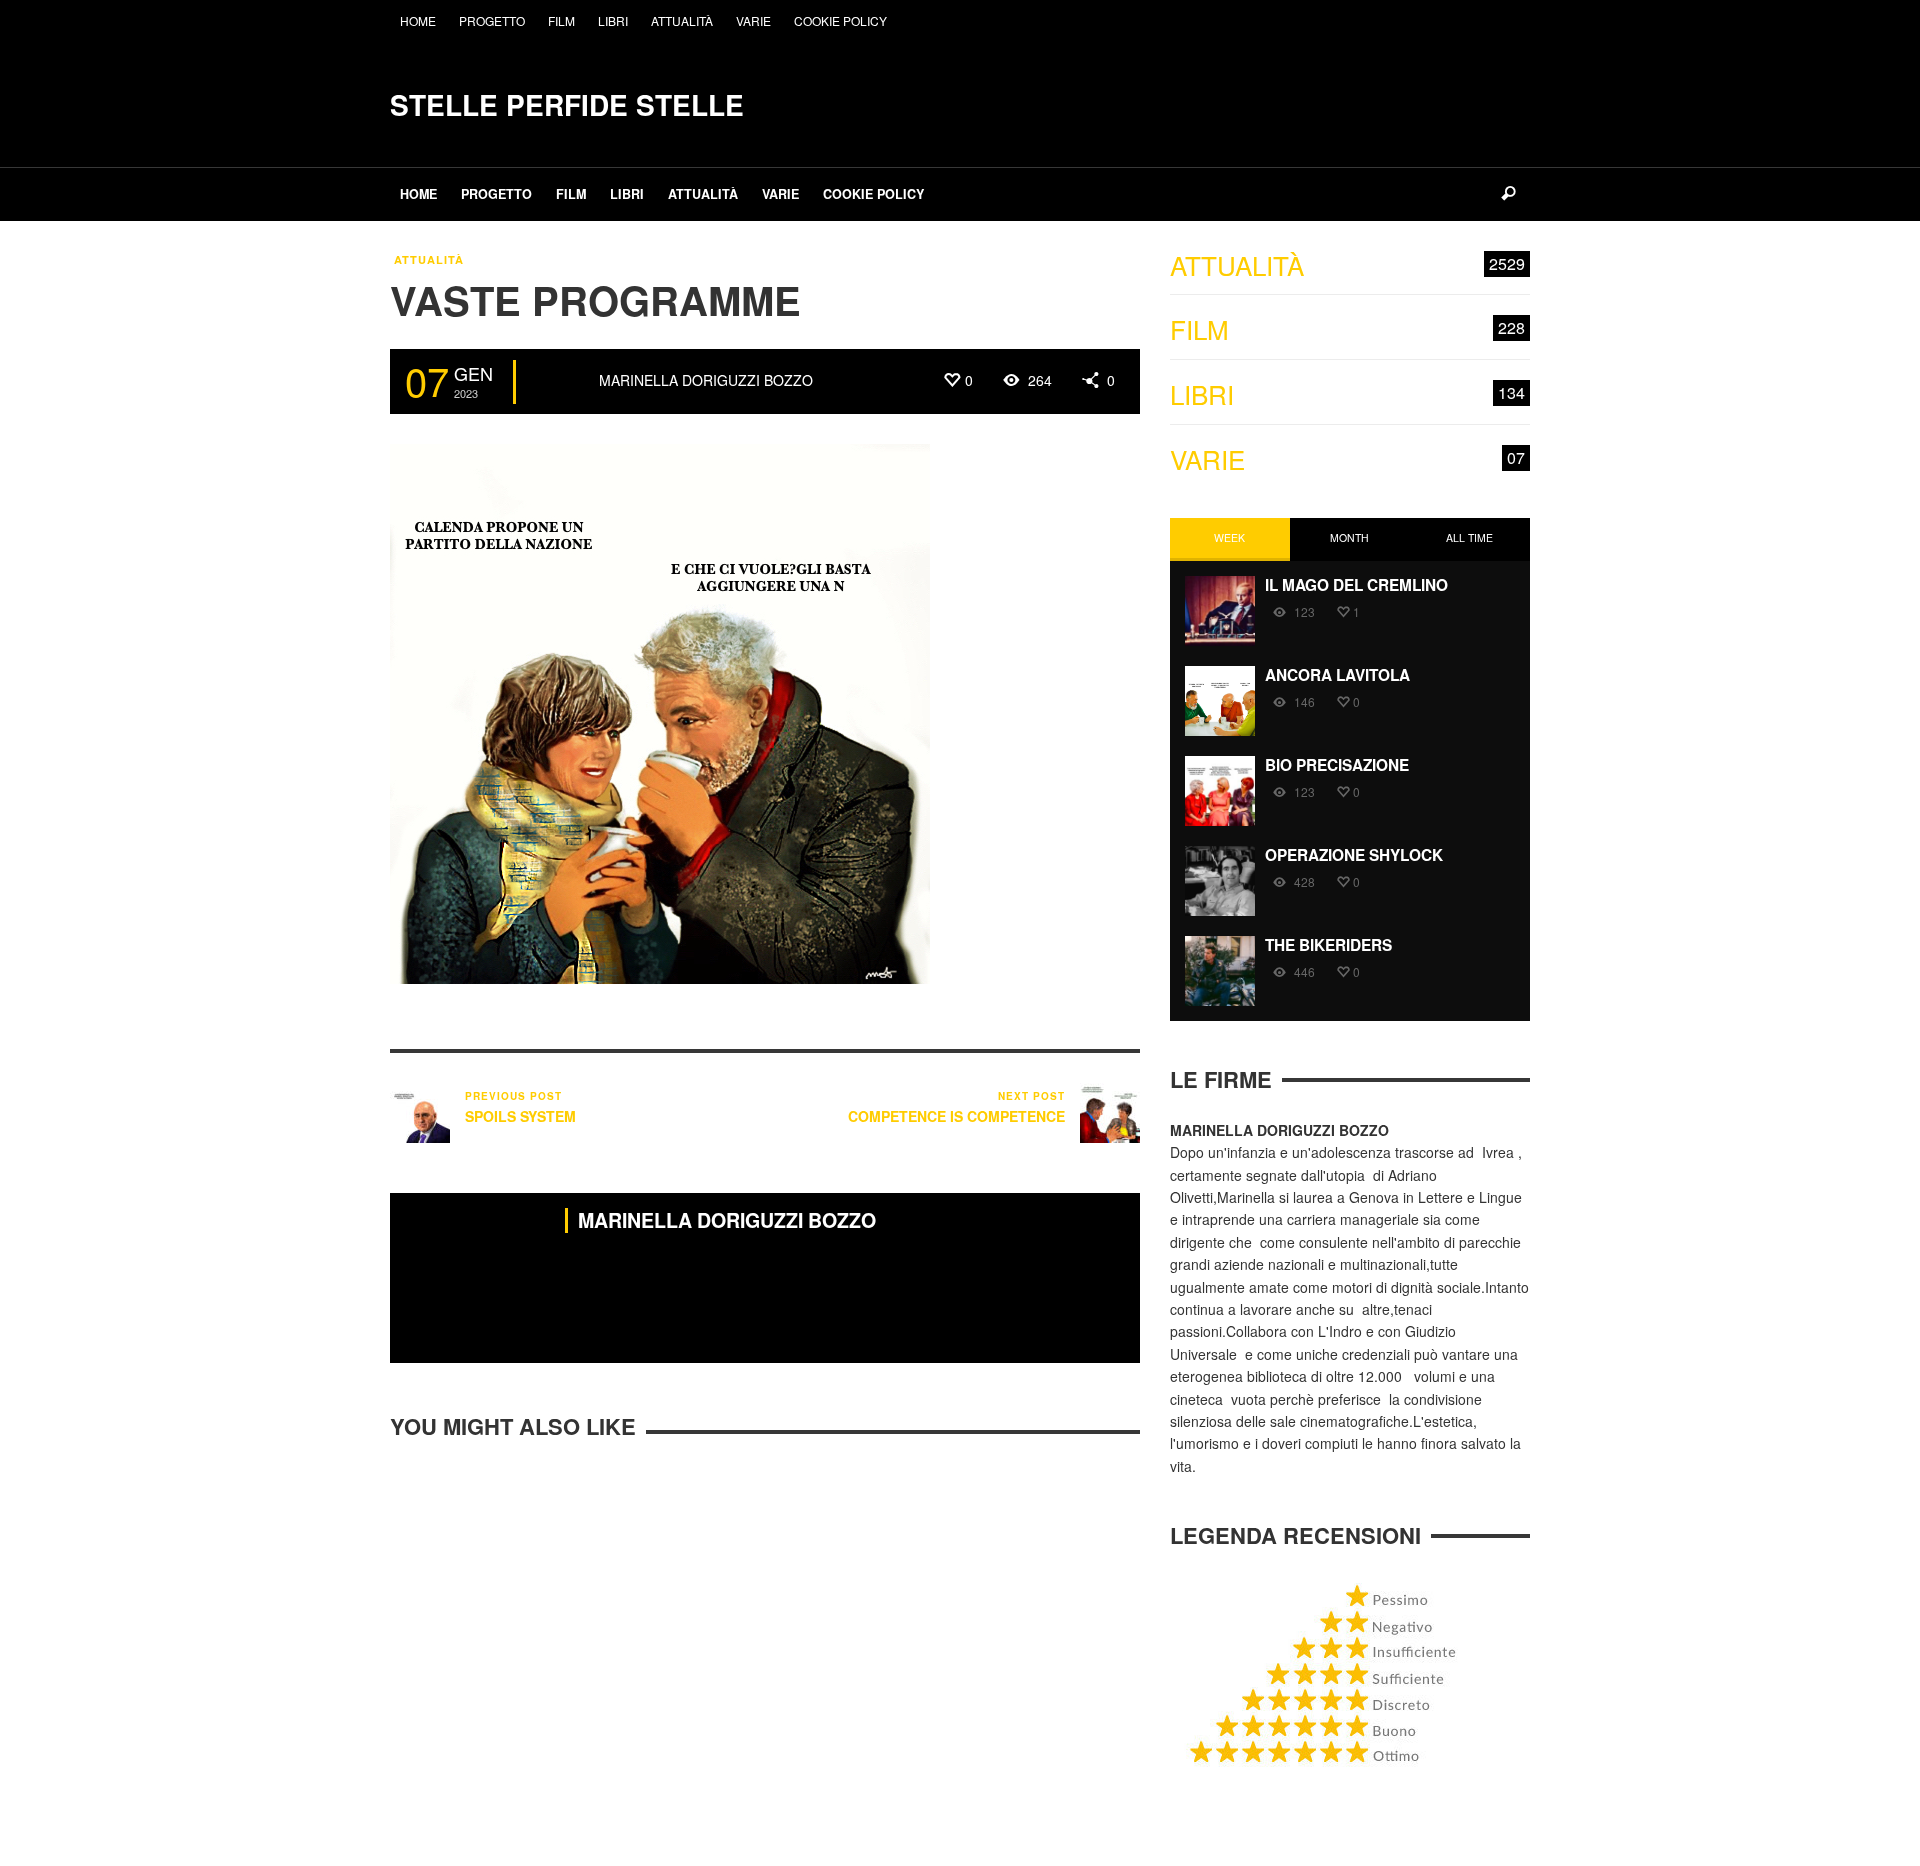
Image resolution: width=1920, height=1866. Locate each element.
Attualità (429, 259)
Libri (1347, 394)
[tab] (1230, 539)
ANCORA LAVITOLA (1337, 675)
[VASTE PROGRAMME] (660, 712)
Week (1229, 537)
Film (1347, 329)
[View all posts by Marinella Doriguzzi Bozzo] (560, 382)
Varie (1347, 459)
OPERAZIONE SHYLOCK (1354, 855)
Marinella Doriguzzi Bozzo (706, 380)
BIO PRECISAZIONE (1337, 765)
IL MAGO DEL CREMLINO (1356, 585)
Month (1349, 537)
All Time (1469, 537)
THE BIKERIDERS (1328, 945)
